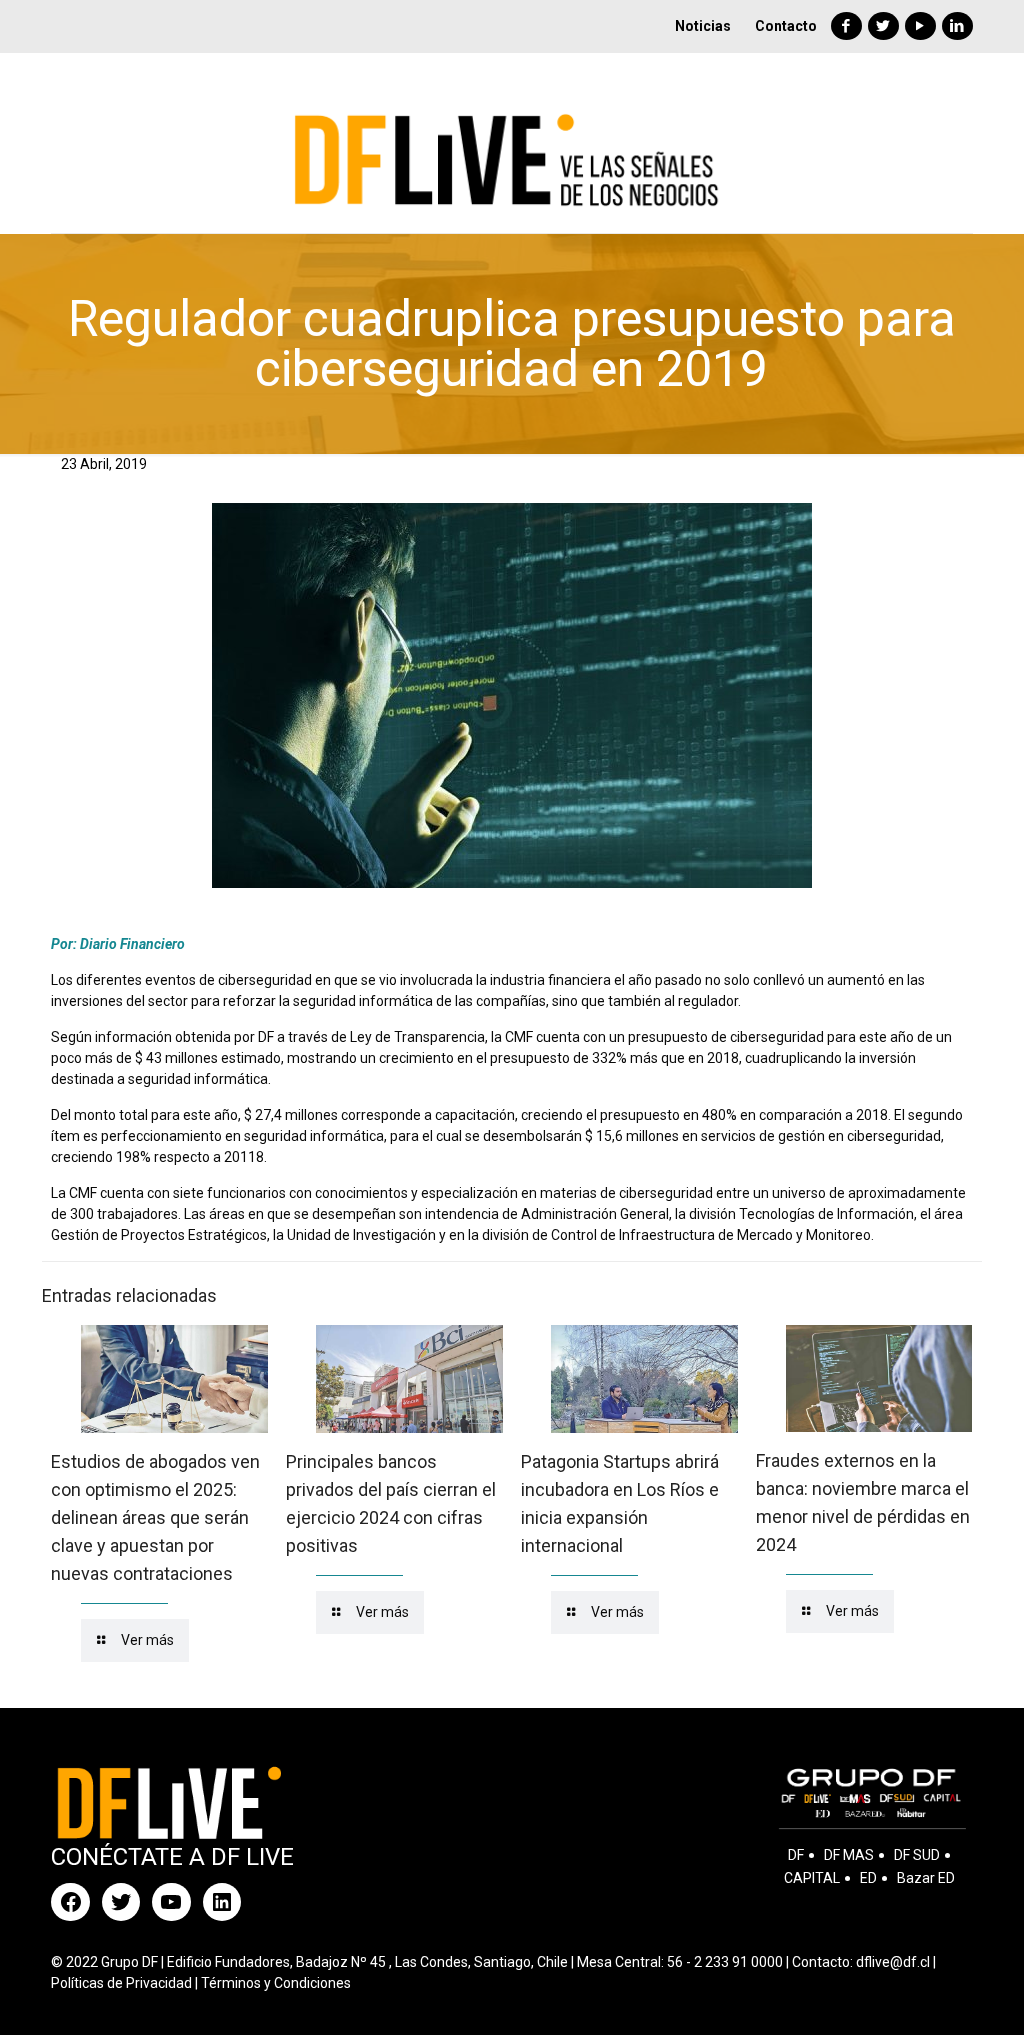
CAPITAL (812, 1878)
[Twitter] (883, 26)
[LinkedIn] (957, 26)
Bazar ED (926, 1878)
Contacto (786, 26)
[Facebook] (846, 26)
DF (796, 1855)
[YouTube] (920, 26)
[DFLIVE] (512, 143)
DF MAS (849, 1855)
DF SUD (917, 1855)
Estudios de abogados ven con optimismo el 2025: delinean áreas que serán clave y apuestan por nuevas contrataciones (155, 1517)
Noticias (703, 26)
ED (868, 1878)
